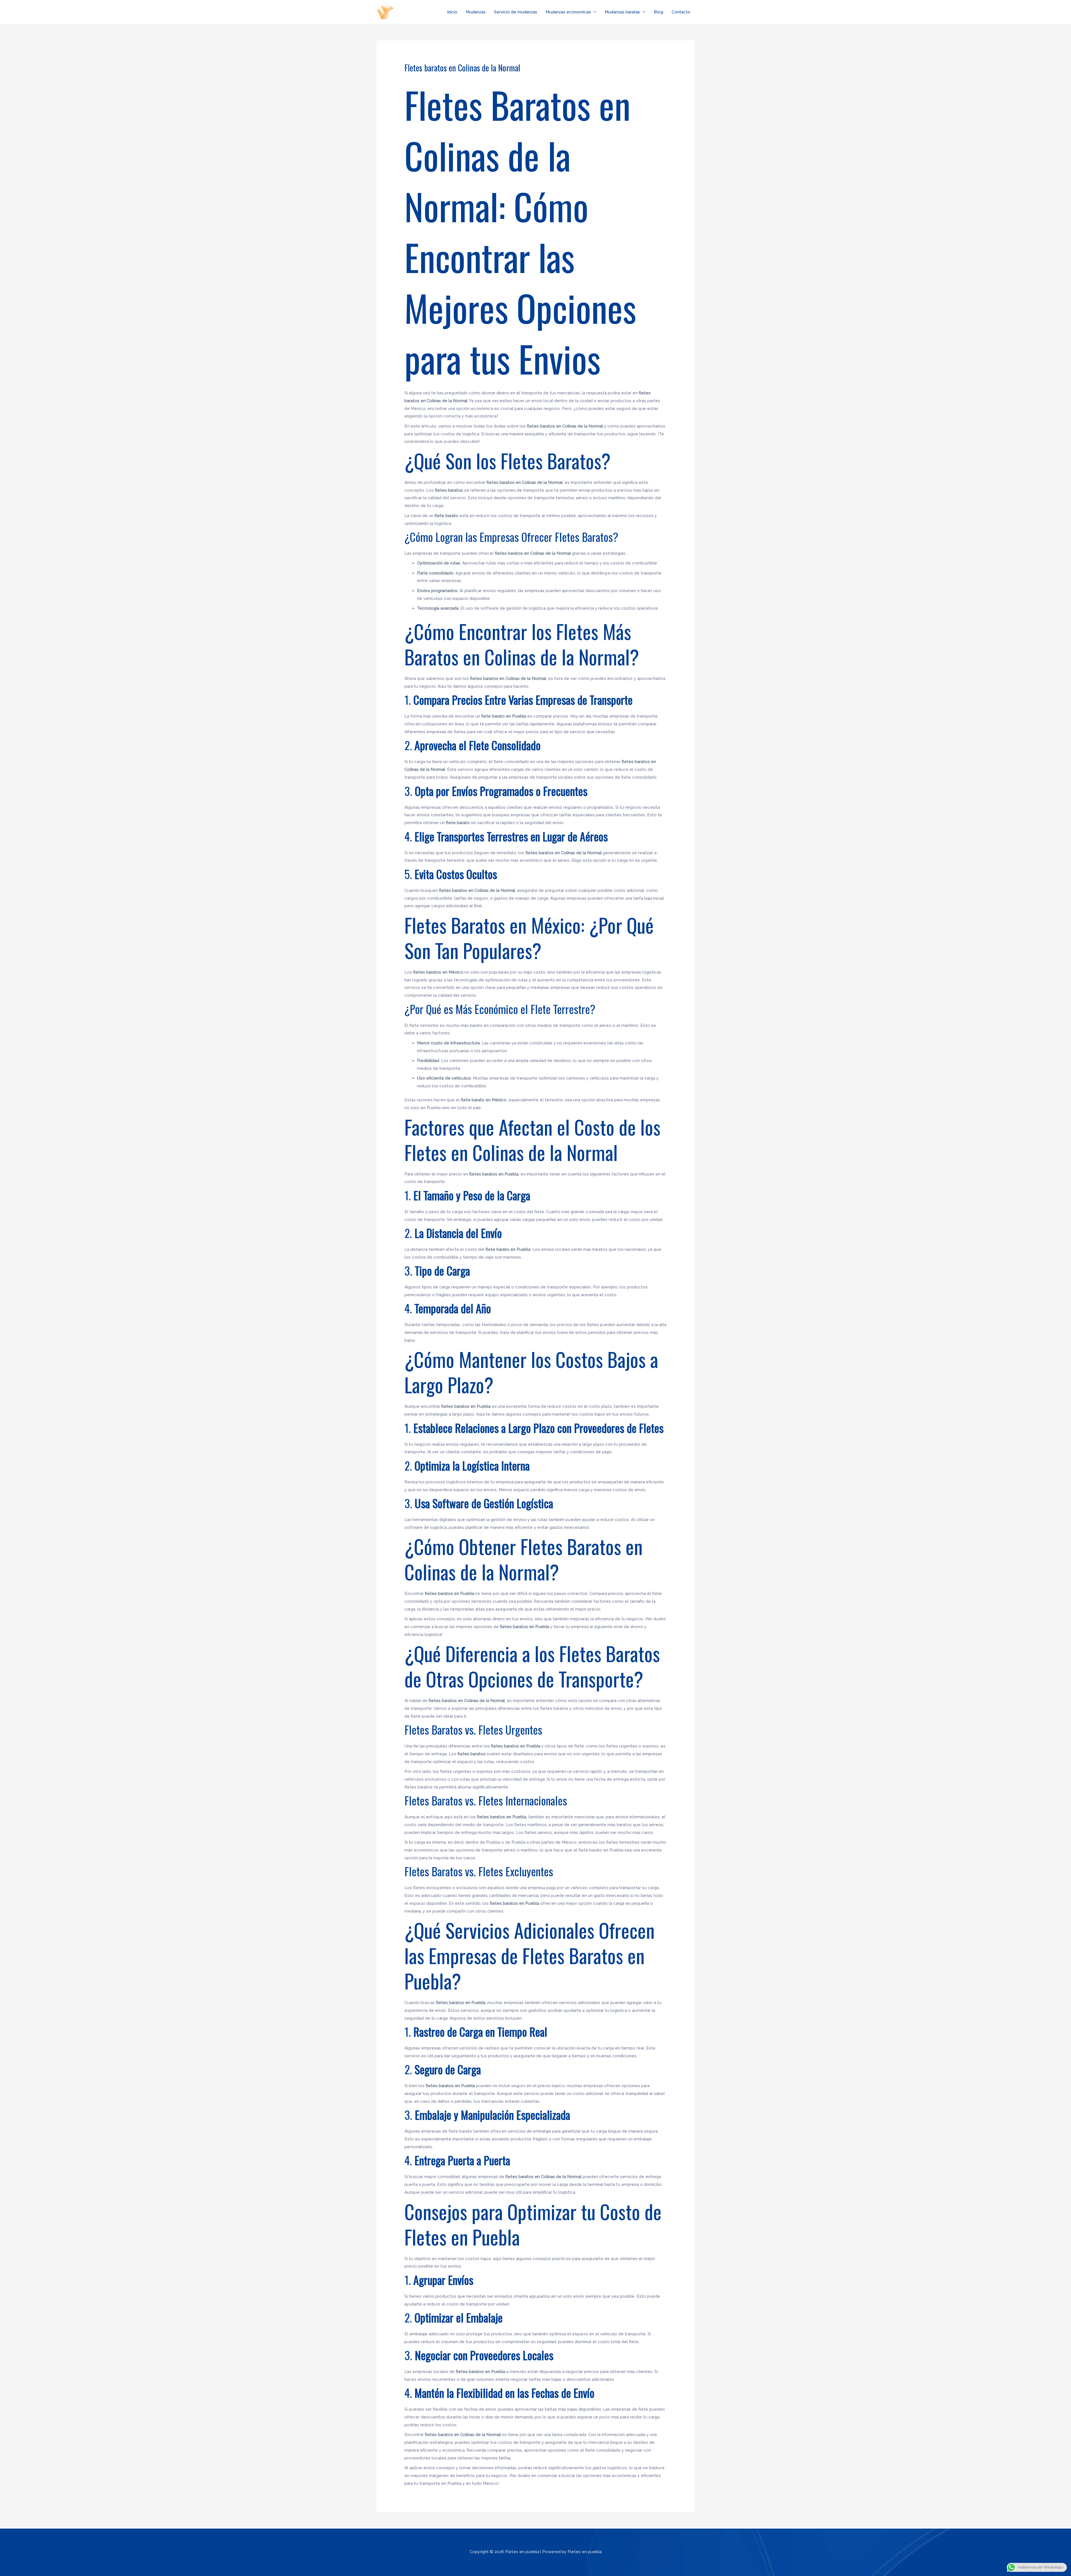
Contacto (681, 12)
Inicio (452, 12)
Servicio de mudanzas (516, 12)
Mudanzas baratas (622, 12)
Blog (658, 12)
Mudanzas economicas (568, 12)
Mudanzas (476, 12)
